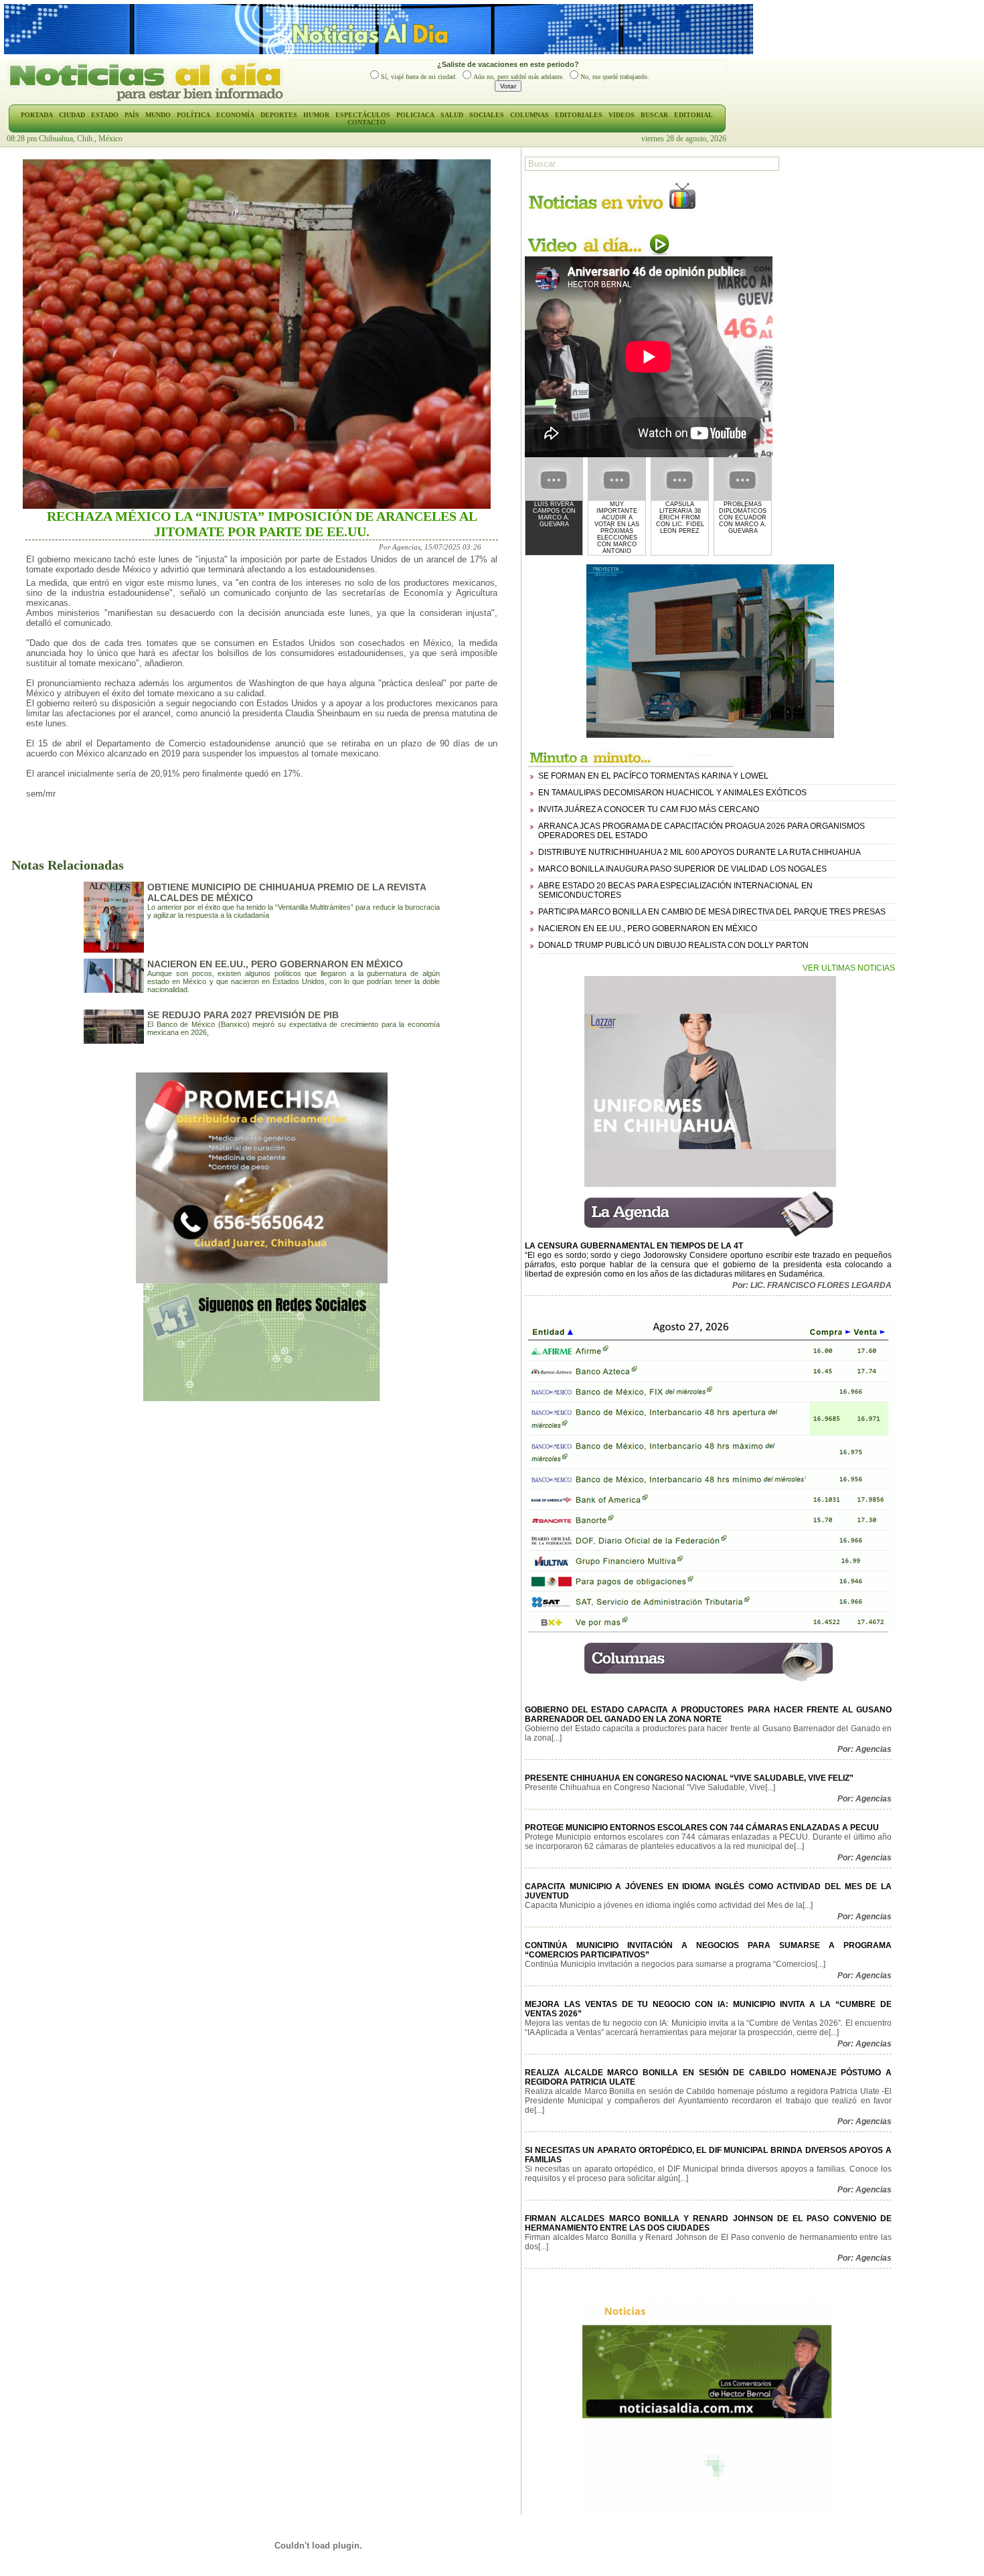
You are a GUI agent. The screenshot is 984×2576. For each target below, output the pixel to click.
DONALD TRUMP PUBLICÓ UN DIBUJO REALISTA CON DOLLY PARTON (673, 945)
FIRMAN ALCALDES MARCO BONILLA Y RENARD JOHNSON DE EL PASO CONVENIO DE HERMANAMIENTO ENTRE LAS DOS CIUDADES (708, 2223)
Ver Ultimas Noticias (849, 968)
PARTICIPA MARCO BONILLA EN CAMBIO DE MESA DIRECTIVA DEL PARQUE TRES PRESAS (712, 912)
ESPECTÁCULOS (363, 115)
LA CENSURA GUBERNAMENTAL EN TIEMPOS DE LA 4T (634, 1246)
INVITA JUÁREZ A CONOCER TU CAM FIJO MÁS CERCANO (649, 809)
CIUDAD (72, 115)
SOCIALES (487, 115)
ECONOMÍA (235, 115)
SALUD (452, 115)
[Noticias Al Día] (148, 100)
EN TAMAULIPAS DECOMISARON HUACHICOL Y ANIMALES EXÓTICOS (672, 793)
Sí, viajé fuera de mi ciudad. (419, 77)
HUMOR (316, 115)
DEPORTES (279, 115)
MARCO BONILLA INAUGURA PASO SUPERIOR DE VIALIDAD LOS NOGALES (682, 869)
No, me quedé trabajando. (615, 77)
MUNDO (158, 115)
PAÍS (132, 115)
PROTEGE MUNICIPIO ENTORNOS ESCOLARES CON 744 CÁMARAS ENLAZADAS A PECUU (702, 1828)
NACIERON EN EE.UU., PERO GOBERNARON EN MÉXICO (275, 964)
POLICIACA (415, 115)
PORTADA (37, 115)
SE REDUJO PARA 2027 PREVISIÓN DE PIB (243, 1015)
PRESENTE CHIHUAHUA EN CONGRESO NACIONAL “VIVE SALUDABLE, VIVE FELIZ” (689, 1778)
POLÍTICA (193, 115)
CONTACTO (366, 122)
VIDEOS (622, 115)
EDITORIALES (579, 115)
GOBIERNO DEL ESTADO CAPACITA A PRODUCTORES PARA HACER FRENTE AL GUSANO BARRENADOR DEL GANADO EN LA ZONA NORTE (708, 1714)
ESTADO (105, 115)
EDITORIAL (693, 115)
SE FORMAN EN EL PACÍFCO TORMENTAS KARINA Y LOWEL (653, 776)
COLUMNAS (529, 115)
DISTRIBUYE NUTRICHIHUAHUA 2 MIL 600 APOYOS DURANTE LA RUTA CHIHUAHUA (700, 852)
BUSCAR (654, 115)
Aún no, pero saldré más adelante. (519, 77)
